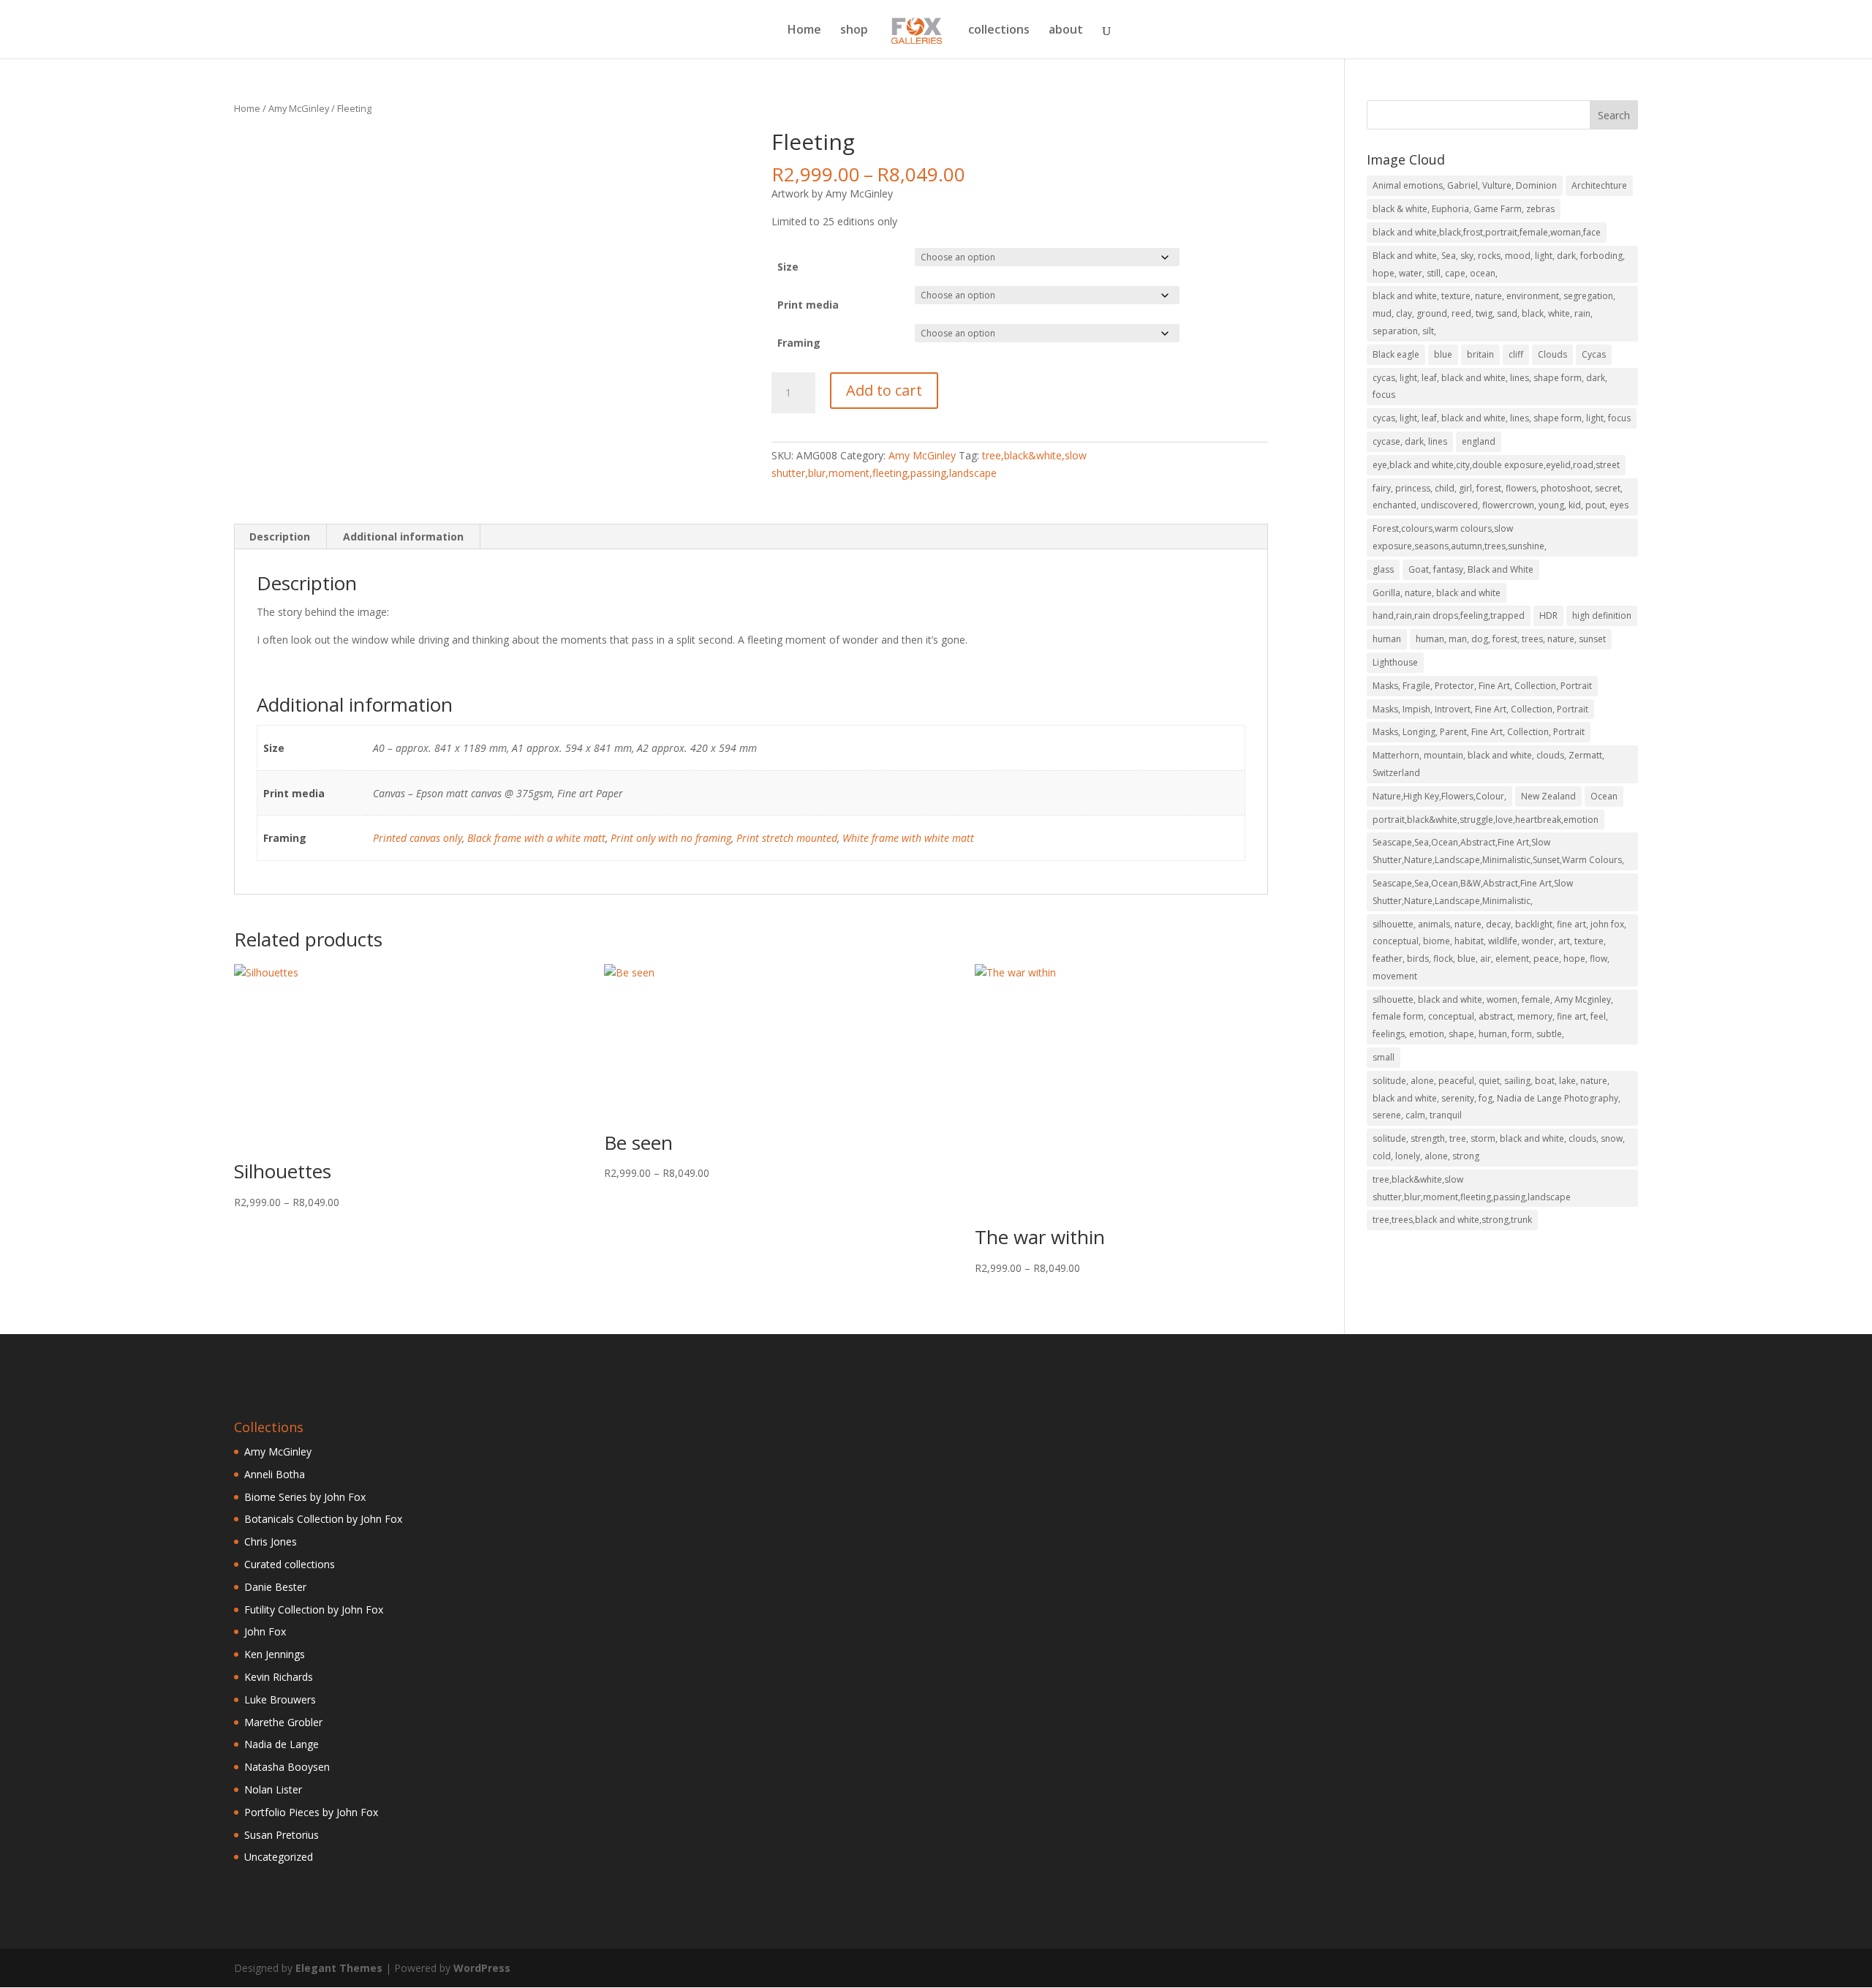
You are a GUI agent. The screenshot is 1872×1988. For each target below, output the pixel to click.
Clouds (1552, 354)
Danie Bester (275, 1587)
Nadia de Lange (282, 1744)
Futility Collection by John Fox (314, 1609)
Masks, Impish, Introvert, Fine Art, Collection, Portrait (1480, 709)
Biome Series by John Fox (305, 1497)
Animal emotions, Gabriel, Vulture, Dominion (1465, 185)
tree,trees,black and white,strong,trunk (1452, 1220)
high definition (1602, 615)
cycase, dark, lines (1410, 441)
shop (854, 31)
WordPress (482, 1968)
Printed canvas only (418, 838)
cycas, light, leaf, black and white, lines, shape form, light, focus (1502, 418)
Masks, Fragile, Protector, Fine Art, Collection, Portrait (1482, 686)
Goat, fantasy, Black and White (1471, 569)
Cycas (1594, 354)
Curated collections (290, 1564)
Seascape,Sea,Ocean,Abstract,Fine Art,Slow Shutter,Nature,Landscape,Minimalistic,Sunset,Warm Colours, (1498, 851)
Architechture (1599, 185)
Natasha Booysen (287, 1767)
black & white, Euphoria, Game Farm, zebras (1464, 209)
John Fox (265, 1631)
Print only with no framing (671, 838)
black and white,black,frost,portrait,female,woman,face (1487, 232)
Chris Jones (271, 1541)
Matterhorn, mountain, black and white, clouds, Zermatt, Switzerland (1488, 764)
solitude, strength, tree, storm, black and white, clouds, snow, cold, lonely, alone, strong (1499, 1147)
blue (1443, 354)
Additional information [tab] (403, 536)
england (1479, 441)
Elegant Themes (339, 1968)
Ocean (1604, 796)
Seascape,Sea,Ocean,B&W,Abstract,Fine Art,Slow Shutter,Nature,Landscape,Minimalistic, (1473, 892)
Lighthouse (1395, 662)
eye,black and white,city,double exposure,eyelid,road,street (1496, 465)
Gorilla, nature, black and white (1437, 593)
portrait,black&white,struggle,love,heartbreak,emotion (1486, 820)
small (1384, 1057)
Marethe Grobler (283, 1722)
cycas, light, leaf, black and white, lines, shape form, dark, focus (1490, 387)
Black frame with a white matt (536, 838)
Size (788, 267)
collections (999, 31)
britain (1480, 354)
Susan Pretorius (282, 1835)
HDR (1548, 615)
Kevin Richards (279, 1677)
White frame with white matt (908, 838)
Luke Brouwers (280, 1699)
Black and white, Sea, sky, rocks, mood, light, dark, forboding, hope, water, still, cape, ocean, (1499, 264)
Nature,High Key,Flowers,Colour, (1439, 796)
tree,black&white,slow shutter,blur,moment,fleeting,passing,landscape (1472, 1188)
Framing (799, 343)
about (1066, 31)
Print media (808, 305)
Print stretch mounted (787, 838)
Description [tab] (280, 536)
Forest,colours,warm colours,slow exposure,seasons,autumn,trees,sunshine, (1460, 537)
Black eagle (1396, 354)
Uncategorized (279, 1857)
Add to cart (884, 390)
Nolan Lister (273, 1789)
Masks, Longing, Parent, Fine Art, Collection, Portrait (1479, 732)
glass (1383, 569)
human (1387, 639)
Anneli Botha (275, 1474)
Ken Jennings (275, 1654)
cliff (1516, 354)
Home (804, 31)
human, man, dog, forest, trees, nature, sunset (1511, 639)
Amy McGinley (299, 108)
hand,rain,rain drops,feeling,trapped (1449, 615)
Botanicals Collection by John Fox (323, 1519)
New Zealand (1548, 796)
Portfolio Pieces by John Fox (311, 1812)
